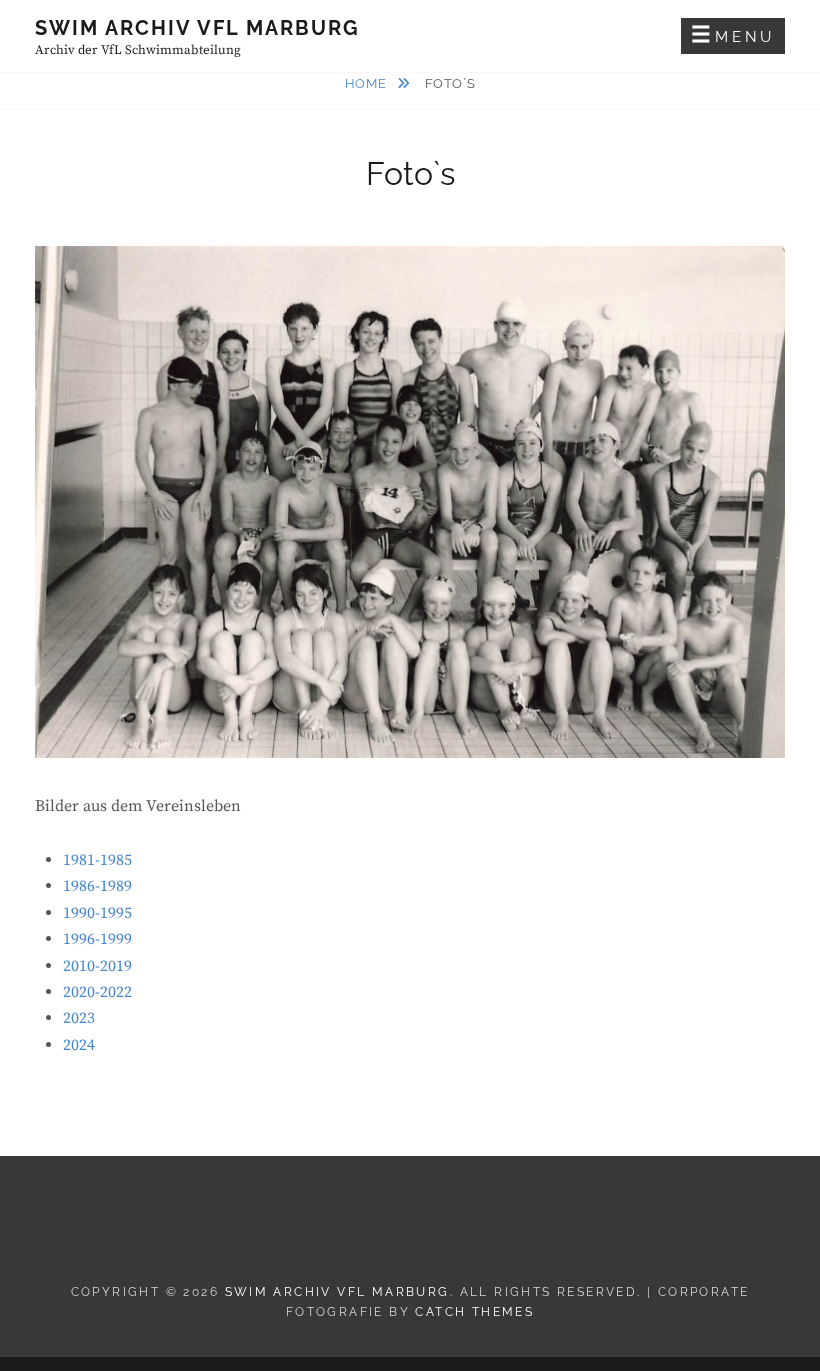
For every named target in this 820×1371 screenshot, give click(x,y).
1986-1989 (97, 886)
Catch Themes (474, 1312)
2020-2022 (97, 992)
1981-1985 (97, 860)
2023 (79, 1018)
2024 (79, 1045)
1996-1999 (97, 939)
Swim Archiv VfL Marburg (197, 28)
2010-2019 (97, 966)
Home (367, 83)
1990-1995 (97, 913)
